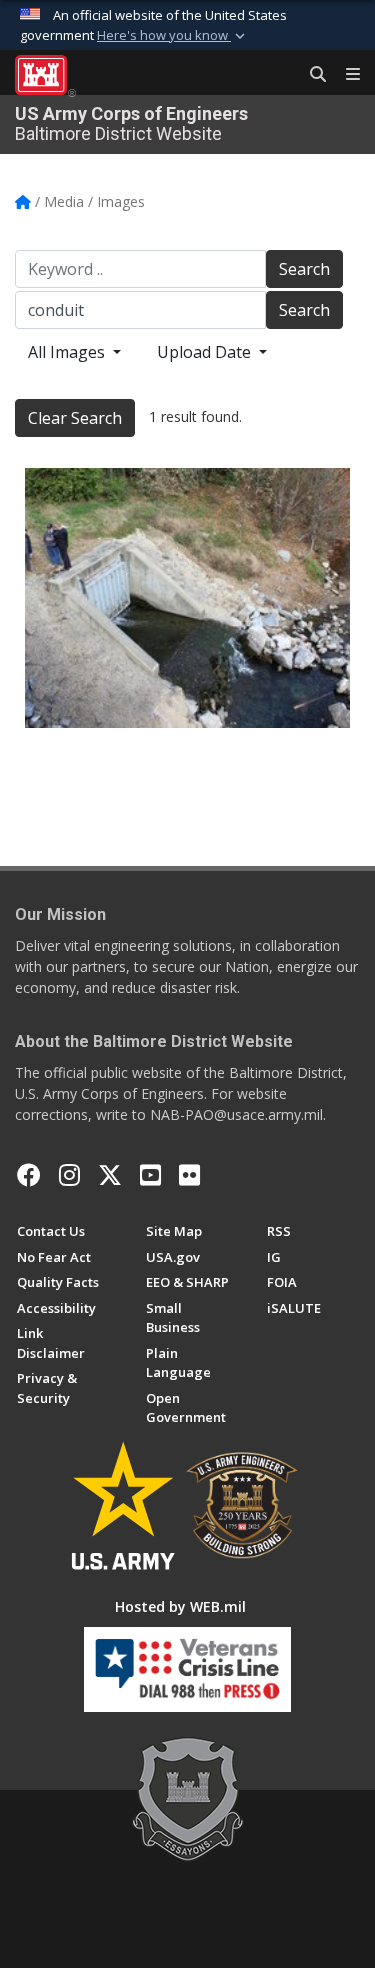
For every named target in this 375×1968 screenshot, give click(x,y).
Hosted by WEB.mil (180, 1606)
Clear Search (75, 418)
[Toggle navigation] (345, 75)
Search (304, 269)
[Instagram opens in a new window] (69, 1175)
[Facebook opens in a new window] (29, 1175)
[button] (173, 36)
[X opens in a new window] (110, 1175)
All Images (68, 352)
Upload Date (206, 352)
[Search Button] (311, 75)
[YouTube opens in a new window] (150, 1175)
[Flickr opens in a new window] (189, 1175)
